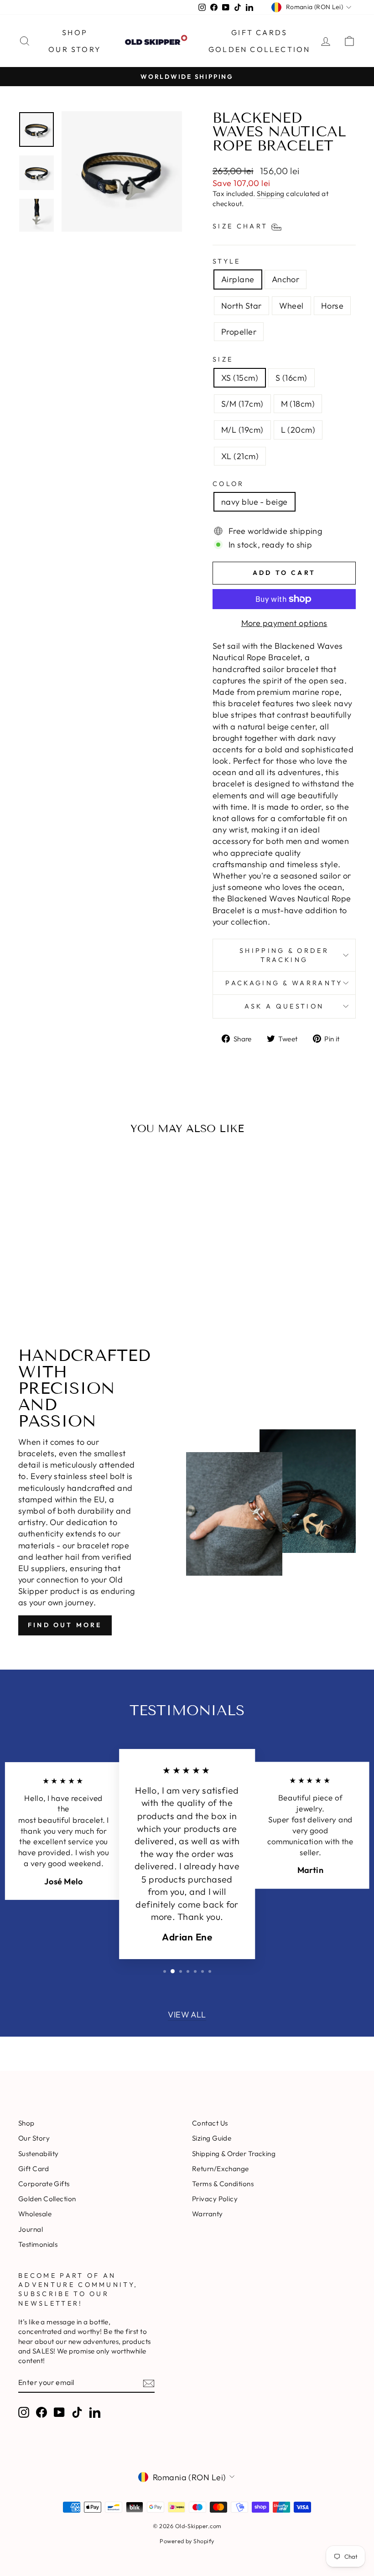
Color (229, 484)
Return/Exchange (221, 2169)
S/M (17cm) (242, 404)
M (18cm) (298, 404)
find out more (65, 1625)
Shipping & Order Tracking (284, 955)
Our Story (75, 49)
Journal (31, 2229)
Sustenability (39, 2154)
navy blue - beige (255, 502)
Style (227, 261)
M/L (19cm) (242, 430)
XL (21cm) (240, 456)
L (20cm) (298, 430)
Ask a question (284, 1006)
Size (223, 359)
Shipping (271, 194)
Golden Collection (259, 49)
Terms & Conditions (223, 2184)
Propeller (239, 332)
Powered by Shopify (187, 2541)
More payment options (284, 623)
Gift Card (34, 2169)
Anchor (286, 279)
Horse (332, 306)
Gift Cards (259, 32)
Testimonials (38, 2244)
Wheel (291, 306)
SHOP (75, 32)
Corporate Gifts (44, 2184)
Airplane (238, 279)
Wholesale (35, 2214)
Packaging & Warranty (284, 983)
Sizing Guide (212, 2138)
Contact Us (210, 2123)
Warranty (208, 2214)
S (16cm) (291, 378)
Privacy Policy (215, 2199)
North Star (242, 306)
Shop (26, 2123)
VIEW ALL (187, 2015)
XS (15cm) (240, 378)
